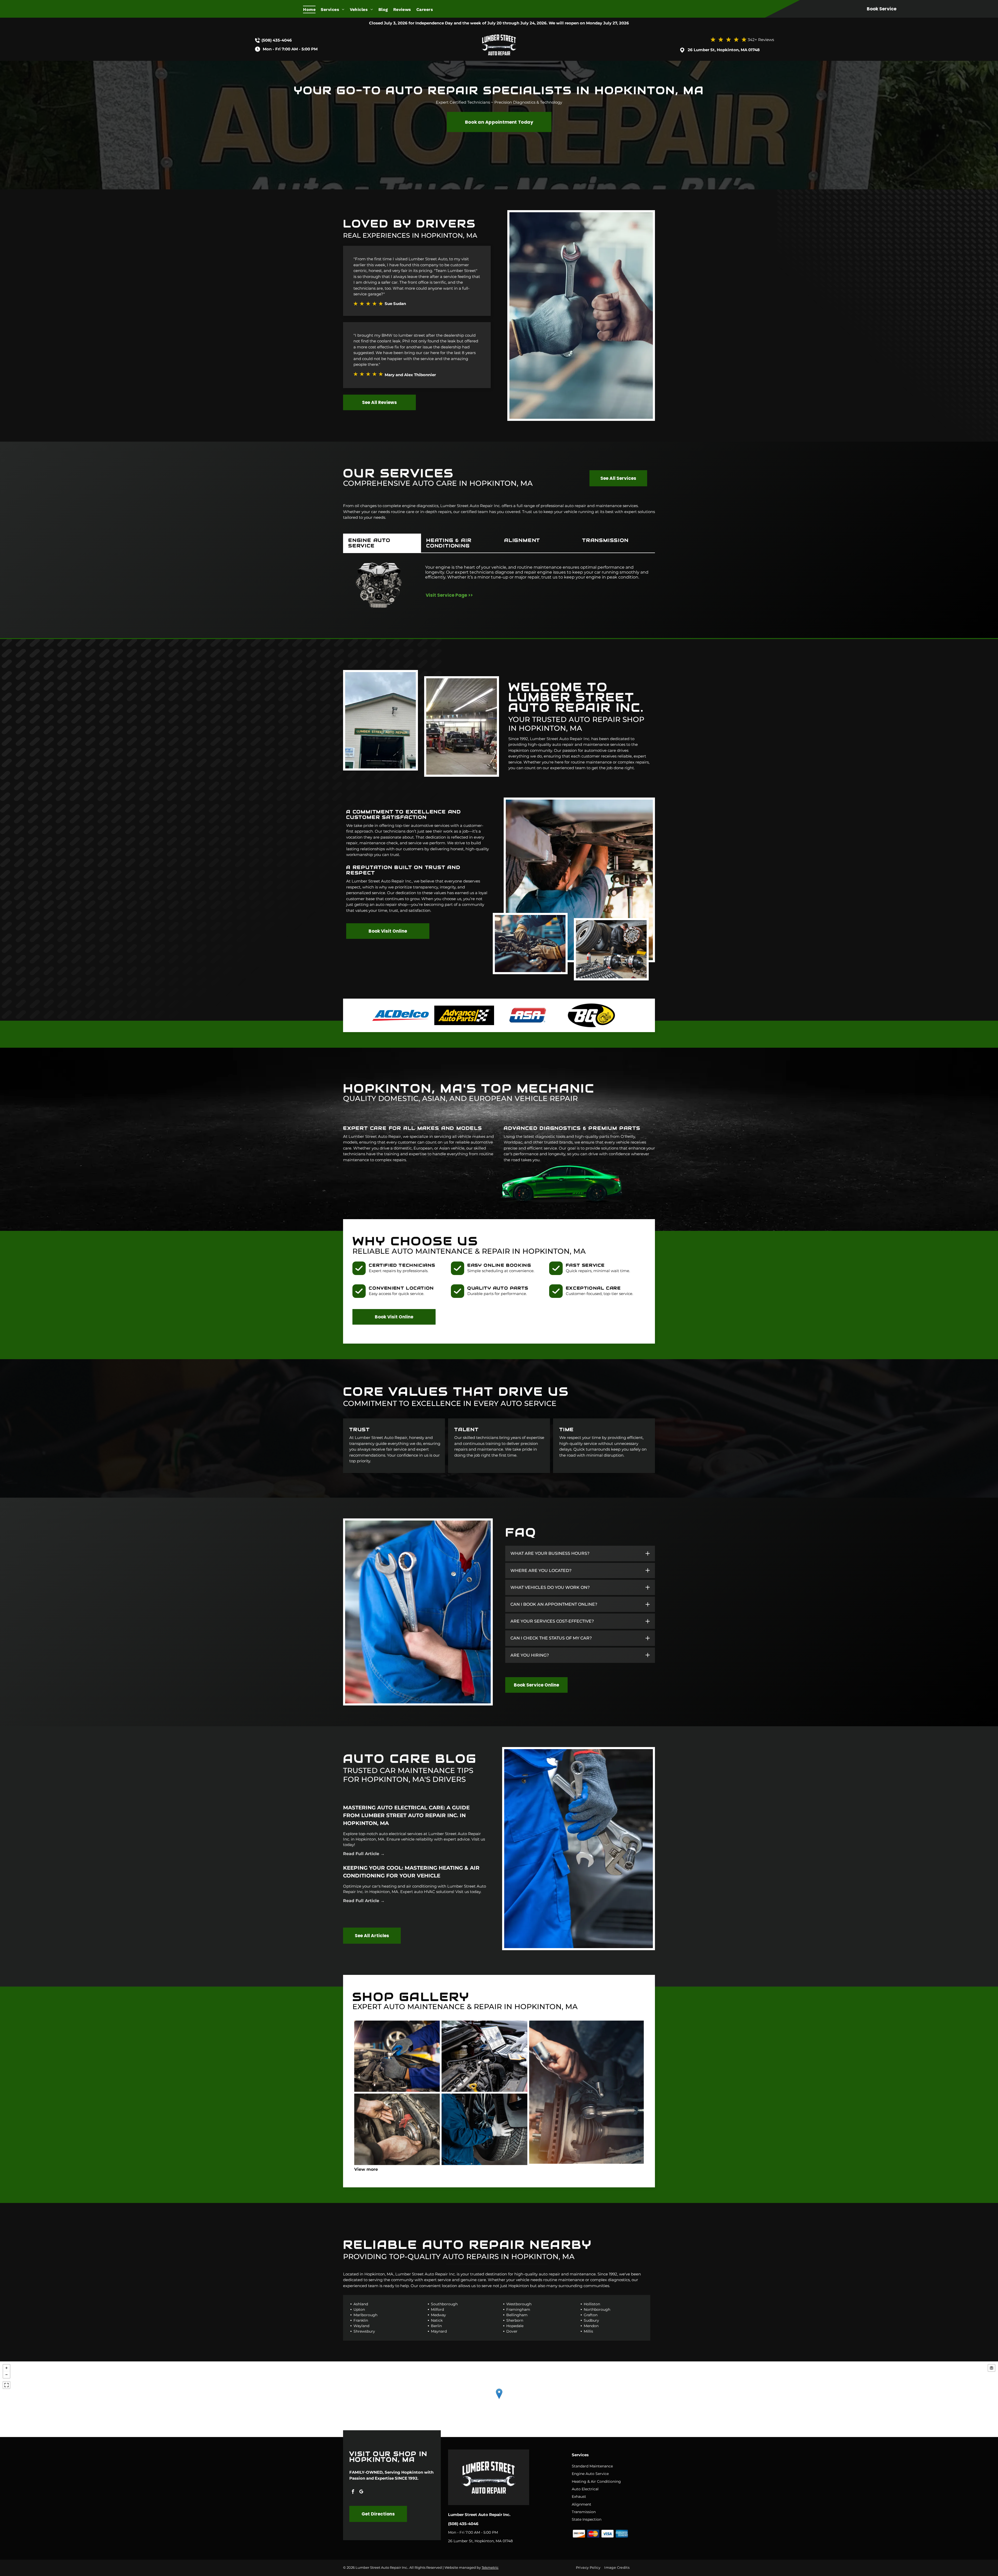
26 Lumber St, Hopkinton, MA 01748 (724, 50)
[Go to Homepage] (499, 33)
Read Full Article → (364, 1854)
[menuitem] (312, 9)
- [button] (6, 2375)
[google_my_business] (361, 2492)
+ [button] (6, 2368)
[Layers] (992, 2368)
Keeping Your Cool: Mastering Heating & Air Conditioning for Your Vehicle (411, 1872)
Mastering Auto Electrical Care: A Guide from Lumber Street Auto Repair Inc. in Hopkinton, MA (406, 1815)
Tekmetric (490, 2567)
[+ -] (499, 2399)
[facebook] (353, 2492)
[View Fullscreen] (6, 2385)
